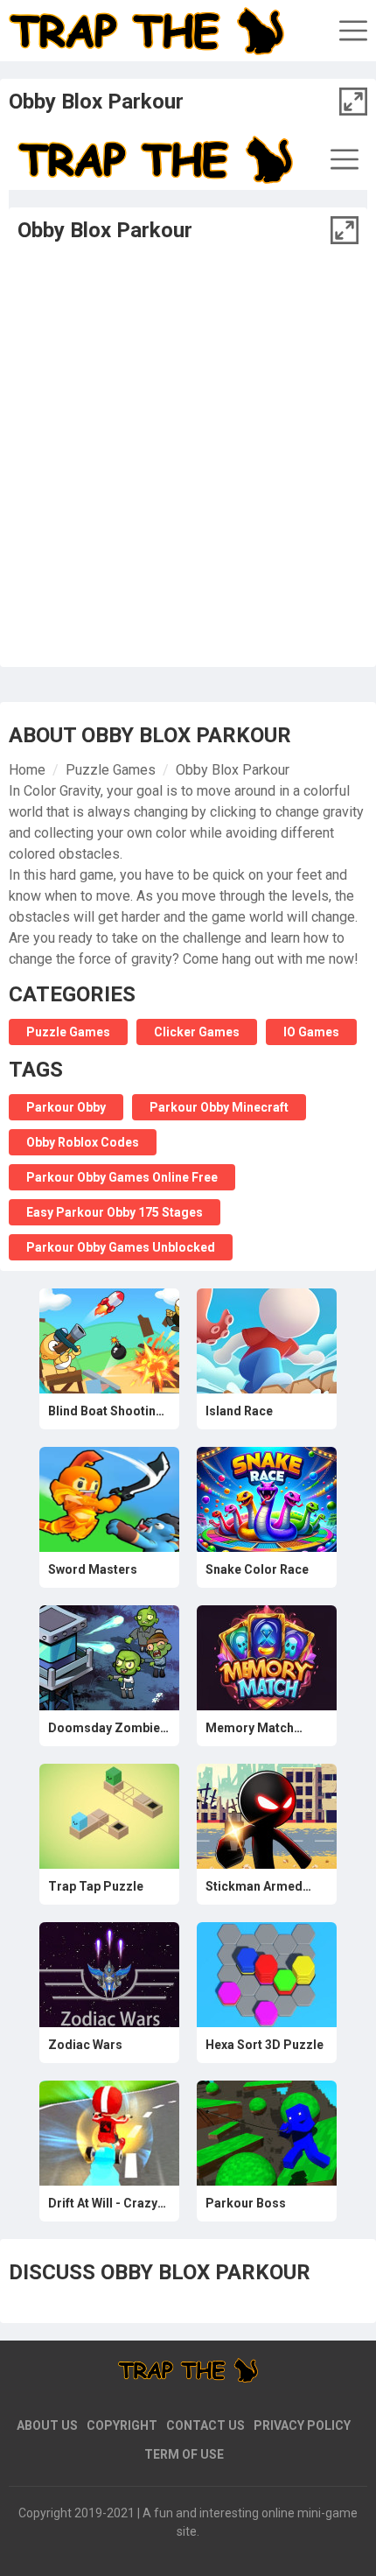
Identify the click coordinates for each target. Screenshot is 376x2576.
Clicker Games (197, 1032)
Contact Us (205, 2425)
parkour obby (66, 1107)
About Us (47, 2425)
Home (27, 770)
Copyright (122, 2425)
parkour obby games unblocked (121, 1247)
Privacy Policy (302, 2425)
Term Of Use (184, 2454)
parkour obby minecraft (219, 1107)
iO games (311, 1032)
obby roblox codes (83, 1142)
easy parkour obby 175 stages (115, 1212)
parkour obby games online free (122, 1177)
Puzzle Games (111, 770)
